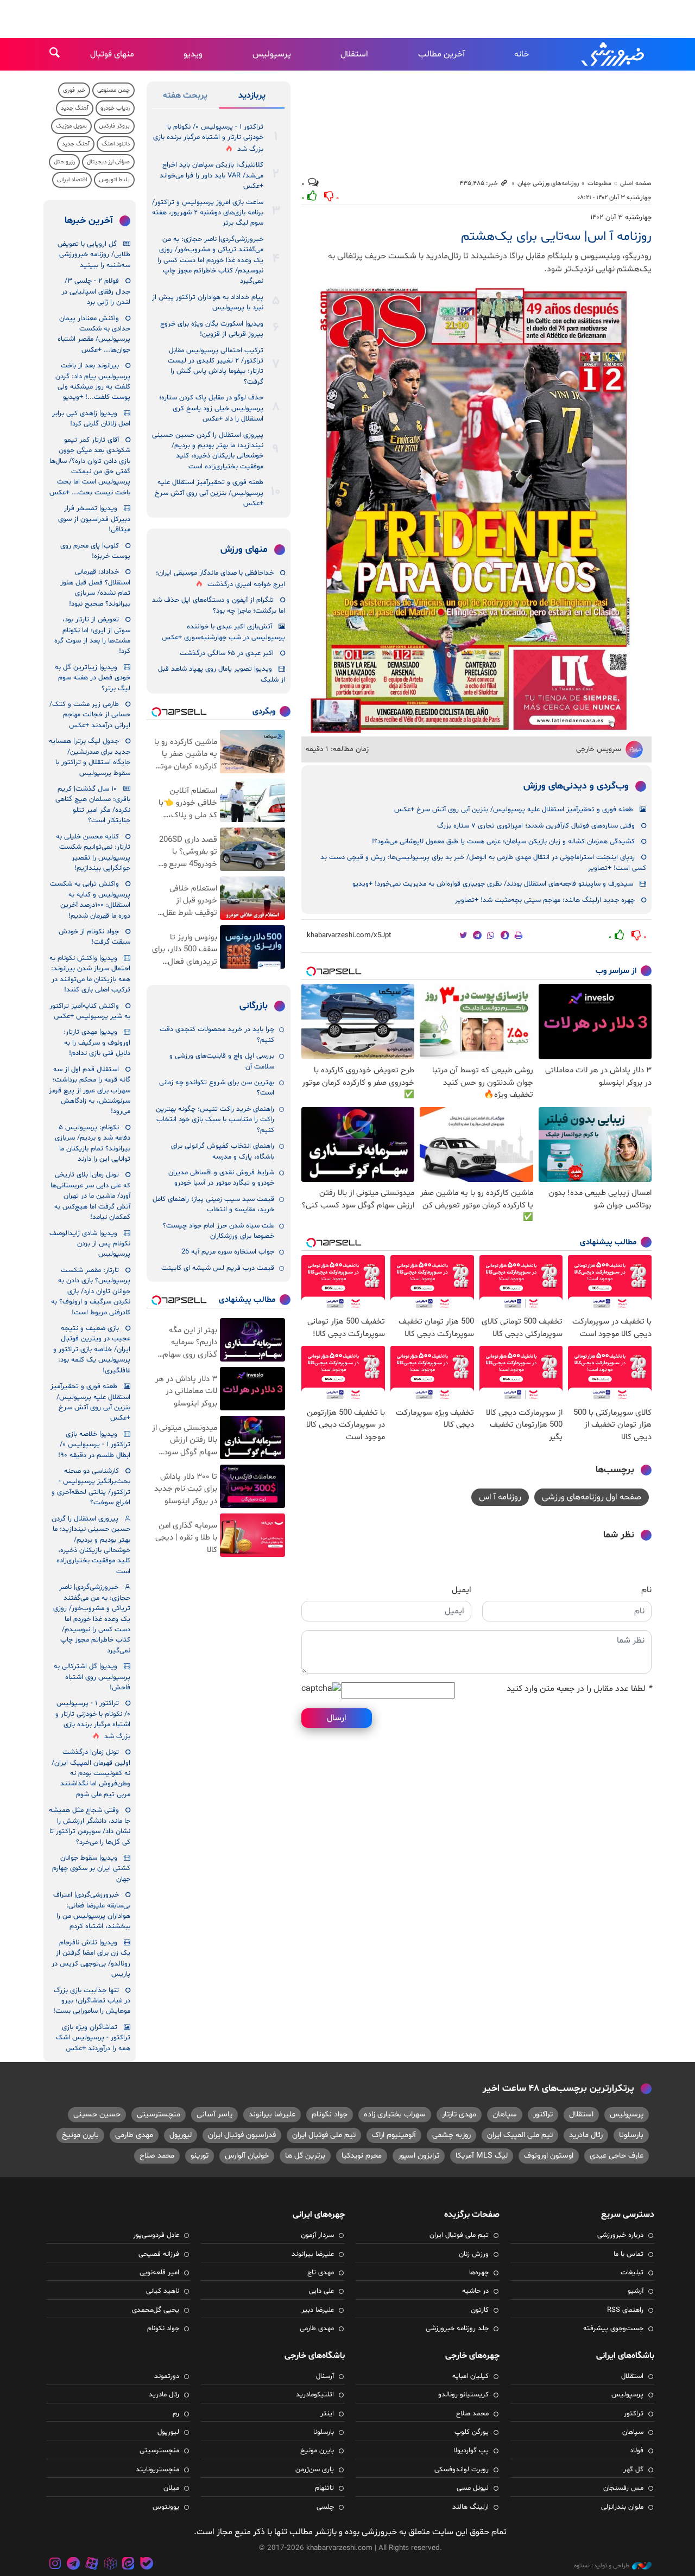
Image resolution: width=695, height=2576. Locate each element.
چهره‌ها (479, 2273)
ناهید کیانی (163, 2291)
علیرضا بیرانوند (272, 2114)
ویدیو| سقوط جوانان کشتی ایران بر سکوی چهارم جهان (91, 1869)
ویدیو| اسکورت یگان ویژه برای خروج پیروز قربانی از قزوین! (212, 329)
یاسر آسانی (214, 2114)
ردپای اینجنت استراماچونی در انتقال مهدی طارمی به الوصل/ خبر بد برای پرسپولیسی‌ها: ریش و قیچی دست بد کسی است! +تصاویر (483, 863)
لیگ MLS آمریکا (482, 2156)
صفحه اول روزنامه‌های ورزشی (592, 1497)
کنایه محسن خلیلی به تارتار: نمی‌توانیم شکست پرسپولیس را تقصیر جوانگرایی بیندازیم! (93, 853)
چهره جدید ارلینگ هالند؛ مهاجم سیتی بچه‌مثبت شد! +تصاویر (545, 900)
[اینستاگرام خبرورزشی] (55, 2565)
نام (646, 1590)
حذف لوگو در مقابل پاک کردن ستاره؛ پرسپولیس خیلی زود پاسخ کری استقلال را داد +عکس (211, 408)
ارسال (337, 1718)
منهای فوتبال (112, 54)
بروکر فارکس (114, 126)
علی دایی (321, 2291)
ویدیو (193, 54)
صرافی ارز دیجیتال (108, 162)
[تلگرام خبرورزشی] (74, 2565)
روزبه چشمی (451, 2135)
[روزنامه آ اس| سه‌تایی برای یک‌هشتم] (476, 510)
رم (176, 2414)
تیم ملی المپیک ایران (520, 2135)
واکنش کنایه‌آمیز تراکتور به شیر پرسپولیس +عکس (90, 1011)
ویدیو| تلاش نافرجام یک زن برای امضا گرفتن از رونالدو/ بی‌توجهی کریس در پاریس (91, 1958)
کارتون (480, 2310)
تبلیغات (632, 2273)
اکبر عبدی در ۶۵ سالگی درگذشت (227, 653)
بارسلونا (631, 2135)
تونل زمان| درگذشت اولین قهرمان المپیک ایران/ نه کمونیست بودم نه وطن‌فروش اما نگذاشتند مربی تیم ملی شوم (91, 1773)
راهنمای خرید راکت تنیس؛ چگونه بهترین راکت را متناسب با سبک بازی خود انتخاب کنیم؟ (215, 1120)
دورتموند (167, 2376)
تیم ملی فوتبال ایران (324, 2135)
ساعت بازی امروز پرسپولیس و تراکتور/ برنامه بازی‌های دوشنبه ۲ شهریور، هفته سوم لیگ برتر (208, 213)
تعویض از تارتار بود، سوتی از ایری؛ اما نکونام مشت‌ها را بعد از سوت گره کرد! (92, 635)
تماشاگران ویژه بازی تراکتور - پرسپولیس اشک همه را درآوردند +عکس (93, 2038)
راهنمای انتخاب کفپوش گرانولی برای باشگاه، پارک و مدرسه (223, 1151)
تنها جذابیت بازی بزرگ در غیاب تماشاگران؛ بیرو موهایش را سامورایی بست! (92, 2001)
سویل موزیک (71, 126)
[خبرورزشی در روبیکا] (110, 2565)
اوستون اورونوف (549, 2156)
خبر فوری (74, 90)
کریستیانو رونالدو (463, 2395)
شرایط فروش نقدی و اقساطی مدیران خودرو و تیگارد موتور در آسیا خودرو (221, 1178)
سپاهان (505, 2114)
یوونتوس (166, 2507)
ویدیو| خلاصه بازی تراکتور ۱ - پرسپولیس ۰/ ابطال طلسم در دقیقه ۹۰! (94, 1445)
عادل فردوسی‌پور (156, 2235)
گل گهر (633, 2470)
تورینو (200, 2156)
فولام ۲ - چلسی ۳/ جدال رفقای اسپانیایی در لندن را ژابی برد (96, 292)
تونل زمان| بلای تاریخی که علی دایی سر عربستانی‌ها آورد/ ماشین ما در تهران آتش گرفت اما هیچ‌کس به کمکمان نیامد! (90, 1196)
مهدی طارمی (134, 2135)
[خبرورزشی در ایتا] (128, 2565)
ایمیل (462, 1590)
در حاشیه (475, 2291)
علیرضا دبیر (318, 2310)
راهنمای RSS (625, 2310)
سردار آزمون (317, 2235)
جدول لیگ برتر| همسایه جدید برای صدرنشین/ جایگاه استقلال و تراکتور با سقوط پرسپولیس (90, 757)
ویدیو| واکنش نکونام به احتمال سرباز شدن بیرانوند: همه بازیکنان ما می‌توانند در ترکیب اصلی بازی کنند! (90, 974)
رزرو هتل (64, 162)
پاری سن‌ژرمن (315, 2470)
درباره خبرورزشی (620, 2235)
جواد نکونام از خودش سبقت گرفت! (94, 937)
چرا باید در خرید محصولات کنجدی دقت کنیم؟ (217, 1035)
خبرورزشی (614, 54)
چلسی (325, 2507)
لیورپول (181, 2135)
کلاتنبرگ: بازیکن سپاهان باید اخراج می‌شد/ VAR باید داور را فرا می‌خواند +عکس (211, 176)
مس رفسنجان (623, 2488)
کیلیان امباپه (470, 2376)
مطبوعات (599, 183)
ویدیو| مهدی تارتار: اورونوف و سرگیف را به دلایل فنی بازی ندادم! (97, 1043)
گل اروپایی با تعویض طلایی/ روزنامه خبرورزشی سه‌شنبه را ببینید (94, 255)
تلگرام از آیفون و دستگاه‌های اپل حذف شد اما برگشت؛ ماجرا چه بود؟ (219, 605)
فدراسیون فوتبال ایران (242, 2135)
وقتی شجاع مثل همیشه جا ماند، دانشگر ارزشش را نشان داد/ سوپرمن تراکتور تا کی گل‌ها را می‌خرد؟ (90, 1826)
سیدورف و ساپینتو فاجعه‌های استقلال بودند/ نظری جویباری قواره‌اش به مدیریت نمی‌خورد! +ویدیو (493, 884)
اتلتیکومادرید (315, 2395)
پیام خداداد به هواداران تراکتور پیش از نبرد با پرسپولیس (208, 303)
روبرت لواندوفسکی (462, 2470)
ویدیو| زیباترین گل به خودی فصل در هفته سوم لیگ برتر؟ (93, 678)
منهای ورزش (244, 550)
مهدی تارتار (459, 2114)
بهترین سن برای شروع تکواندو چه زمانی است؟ (217, 1088)
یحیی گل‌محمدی (156, 2310)
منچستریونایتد (157, 2470)
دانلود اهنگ (116, 144)
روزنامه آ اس (500, 1497)
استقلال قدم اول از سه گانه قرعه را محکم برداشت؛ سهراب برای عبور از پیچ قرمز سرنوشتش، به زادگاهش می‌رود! (90, 1091)
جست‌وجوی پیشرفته (613, 2329)
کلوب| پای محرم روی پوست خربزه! (95, 551)
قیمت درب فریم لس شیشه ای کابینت (218, 1268)
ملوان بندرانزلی (622, 2507)
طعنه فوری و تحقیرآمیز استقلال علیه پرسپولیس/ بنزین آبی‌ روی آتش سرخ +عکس (514, 810)
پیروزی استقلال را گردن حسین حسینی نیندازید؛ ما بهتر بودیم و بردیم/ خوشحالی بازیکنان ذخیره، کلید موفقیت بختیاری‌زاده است (208, 451)
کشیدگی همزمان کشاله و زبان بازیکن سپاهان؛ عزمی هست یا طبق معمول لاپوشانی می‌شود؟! (503, 842)
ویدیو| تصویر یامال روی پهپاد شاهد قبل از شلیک (222, 674)
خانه (522, 54)
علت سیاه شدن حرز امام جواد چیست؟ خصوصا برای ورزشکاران (219, 1231)
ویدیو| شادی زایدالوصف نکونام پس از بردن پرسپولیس (90, 1244)
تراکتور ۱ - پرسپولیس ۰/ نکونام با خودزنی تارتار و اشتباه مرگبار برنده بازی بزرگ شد (208, 138)
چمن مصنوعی (113, 90)
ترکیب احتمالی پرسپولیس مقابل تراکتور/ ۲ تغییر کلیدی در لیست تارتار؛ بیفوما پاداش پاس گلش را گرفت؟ (216, 366)
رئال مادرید (586, 2135)
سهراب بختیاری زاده (395, 2114)
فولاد (637, 2451)
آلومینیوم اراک (394, 2135)
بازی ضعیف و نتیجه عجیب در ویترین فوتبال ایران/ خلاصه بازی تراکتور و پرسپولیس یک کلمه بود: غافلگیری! (92, 1350)
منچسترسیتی (159, 2114)
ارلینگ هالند (470, 2507)
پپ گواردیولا (471, 2451)
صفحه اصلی (636, 183)
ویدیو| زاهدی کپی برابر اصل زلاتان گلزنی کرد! (91, 419)
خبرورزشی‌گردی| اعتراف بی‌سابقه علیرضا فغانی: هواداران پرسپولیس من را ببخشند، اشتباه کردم (92, 1911)
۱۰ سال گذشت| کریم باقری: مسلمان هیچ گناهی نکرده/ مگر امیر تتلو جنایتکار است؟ (93, 805)
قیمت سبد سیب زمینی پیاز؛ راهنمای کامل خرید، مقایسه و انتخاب (213, 1204)
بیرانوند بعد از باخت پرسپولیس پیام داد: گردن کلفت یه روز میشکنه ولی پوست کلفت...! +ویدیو (93, 381)
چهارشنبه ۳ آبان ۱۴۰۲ (621, 218)
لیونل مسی (473, 2488)
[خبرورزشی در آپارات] (92, 2565)
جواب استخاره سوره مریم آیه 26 (228, 1252)
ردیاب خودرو (115, 108)
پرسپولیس (272, 54)
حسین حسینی (97, 2114)
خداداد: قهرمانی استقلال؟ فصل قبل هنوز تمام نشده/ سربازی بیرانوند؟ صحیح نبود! (95, 588)
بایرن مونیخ (80, 2135)
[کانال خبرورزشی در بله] (147, 2565)
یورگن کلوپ (472, 2432)
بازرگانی (254, 1006)
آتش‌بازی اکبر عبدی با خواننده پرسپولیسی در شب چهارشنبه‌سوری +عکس (223, 632)
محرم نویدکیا (362, 2156)
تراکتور (543, 2114)
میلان (171, 2488)
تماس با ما (628, 2254)
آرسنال (325, 2376)
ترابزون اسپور (419, 2156)
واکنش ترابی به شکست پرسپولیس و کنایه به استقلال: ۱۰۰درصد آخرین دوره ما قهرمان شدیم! (90, 900)
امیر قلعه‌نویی (159, 2273)
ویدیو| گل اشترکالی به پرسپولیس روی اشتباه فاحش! (92, 1677)
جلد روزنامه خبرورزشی (457, 2329)
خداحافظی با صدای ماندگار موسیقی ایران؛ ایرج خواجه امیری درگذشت (220, 579)
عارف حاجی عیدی (617, 2156)
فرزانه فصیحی (159, 2254)
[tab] (252, 98)
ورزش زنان (474, 2254)
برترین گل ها (305, 2156)
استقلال (354, 54)
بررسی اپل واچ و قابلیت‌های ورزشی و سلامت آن (222, 1061)
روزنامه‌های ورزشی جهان (548, 183)
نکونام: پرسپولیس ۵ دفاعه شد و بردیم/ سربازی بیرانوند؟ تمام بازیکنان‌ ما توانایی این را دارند (93, 1143)
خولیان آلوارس (247, 2156)
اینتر (327, 2414)
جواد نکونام (330, 2114)
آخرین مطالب (441, 54)
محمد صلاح (157, 2156)
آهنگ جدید (75, 108)
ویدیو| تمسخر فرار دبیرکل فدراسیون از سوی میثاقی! (94, 519)
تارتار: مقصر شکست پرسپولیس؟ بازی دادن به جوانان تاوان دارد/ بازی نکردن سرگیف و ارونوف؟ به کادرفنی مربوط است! (91, 1292)
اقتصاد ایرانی (72, 180)
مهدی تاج (321, 2273)
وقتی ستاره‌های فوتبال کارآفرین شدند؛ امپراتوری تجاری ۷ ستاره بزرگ (536, 826)
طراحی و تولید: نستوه (602, 2566)
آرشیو (636, 2291)
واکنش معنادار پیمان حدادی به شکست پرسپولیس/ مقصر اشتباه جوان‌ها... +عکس (94, 334)
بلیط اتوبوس (114, 180)
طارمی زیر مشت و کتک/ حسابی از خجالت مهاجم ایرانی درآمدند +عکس (90, 715)
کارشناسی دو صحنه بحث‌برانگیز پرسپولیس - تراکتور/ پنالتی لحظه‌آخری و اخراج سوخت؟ (91, 1487)
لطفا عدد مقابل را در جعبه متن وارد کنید (579, 1689)
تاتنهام (324, 2488)
